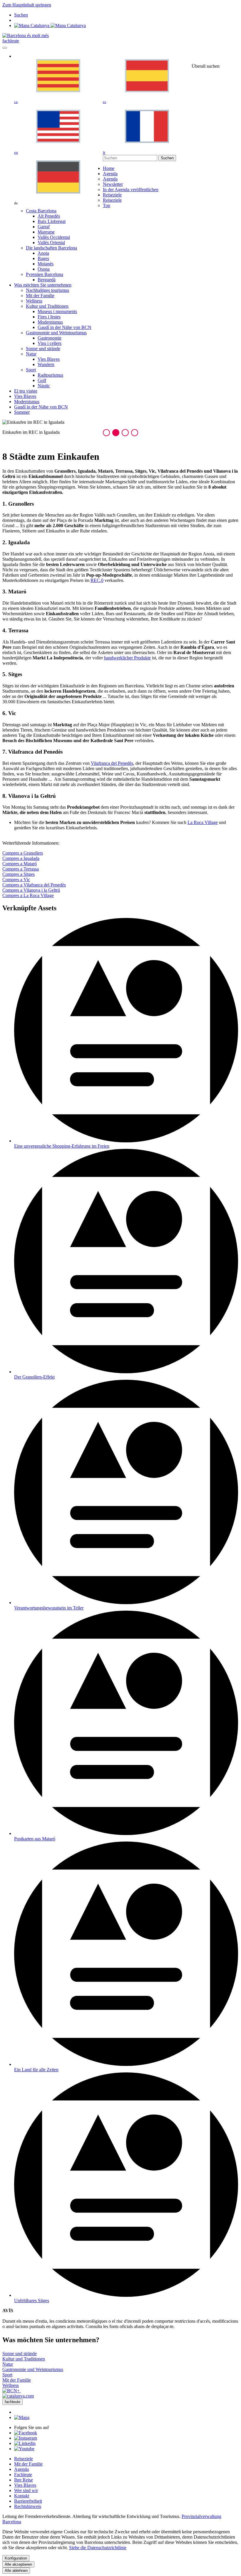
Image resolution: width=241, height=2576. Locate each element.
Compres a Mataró (20, 864)
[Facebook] (26, 2433)
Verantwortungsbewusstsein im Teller (49, 1608)
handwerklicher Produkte (127, 658)
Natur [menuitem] (31, 354)
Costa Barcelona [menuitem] (41, 211)
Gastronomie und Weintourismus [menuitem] (56, 333)
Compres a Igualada (21, 858)
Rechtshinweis (28, 2506)
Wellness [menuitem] (34, 301)
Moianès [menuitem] (46, 264)
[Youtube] (24, 2449)
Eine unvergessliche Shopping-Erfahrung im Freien (62, 1146)
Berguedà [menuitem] (47, 280)
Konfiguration (16, 2558)
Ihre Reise (24, 2480)
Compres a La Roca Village (28, 895)
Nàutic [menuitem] (44, 386)
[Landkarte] (50, 25)
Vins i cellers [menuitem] (50, 343)
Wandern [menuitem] (46, 364)
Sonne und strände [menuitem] (43, 349)
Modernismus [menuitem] (50, 322)
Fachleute (23, 2475)
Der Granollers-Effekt (34, 1377)
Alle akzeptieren (18, 2564)
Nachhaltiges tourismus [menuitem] (47, 290)
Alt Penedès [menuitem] (49, 216)
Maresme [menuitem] (46, 232)
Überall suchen (206, 66)
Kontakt (22, 2496)
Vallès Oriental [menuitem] (51, 243)
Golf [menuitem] (42, 380)
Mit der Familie (28, 2464)
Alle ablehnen (16, 2571)
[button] (106, 433)
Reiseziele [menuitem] (112, 200)
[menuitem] (109, 168)
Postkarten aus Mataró (35, 1839)
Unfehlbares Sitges (32, 2300)
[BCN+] (12, 2391)
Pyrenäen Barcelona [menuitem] (45, 274)
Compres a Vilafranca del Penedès (34, 885)
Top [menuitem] (107, 205)
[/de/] (26, 35)
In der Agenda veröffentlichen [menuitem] (131, 190)
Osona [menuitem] (44, 269)
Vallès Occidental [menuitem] (54, 237)
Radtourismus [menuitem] (50, 375)
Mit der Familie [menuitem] (40, 296)
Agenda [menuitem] (110, 179)
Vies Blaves (25, 2485)
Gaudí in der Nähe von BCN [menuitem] (65, 327)
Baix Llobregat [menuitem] (52, 221)
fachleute (11, 41)
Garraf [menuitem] (44, 227)
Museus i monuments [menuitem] (57, 311)
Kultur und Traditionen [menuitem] (47, 306)
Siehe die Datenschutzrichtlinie (98, 2548)
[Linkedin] (25, 2443)
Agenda (21, 2469)
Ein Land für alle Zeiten (36, 2070)
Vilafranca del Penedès (112, 763)
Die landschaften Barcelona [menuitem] (51, 248)
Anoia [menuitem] (43, 253)
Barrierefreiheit (28, 2501)
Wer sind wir (26, 2490)
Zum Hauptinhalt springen (27, 5)
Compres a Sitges (19, 874)
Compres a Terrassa (21, 869)
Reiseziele (24, 2459)
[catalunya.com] (18, 2396)
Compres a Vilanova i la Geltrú (31, 890)
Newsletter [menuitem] (113, 184)
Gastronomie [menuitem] (50, 338)
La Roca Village (203, 822)
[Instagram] (26, 2438)
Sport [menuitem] (31, 370)
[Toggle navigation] (5, 48)
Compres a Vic (16, 880)
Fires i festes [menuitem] (49, 317)
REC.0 (97, 580)
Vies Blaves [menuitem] (49, 359)
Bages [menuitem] (43, 258)
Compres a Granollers (23, 853)
